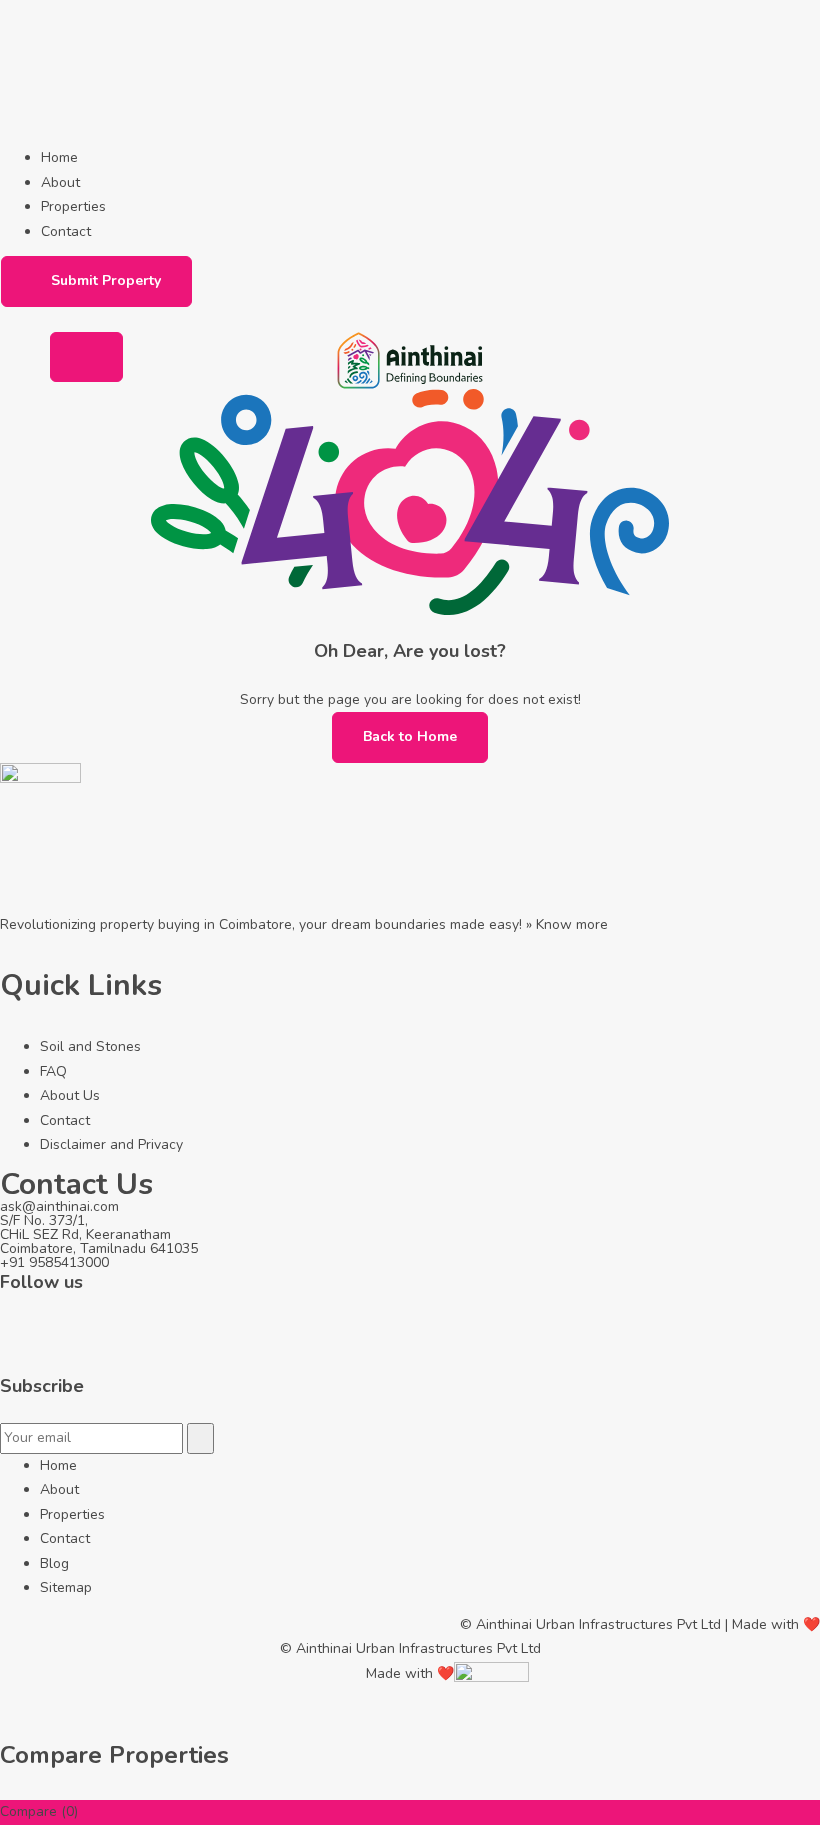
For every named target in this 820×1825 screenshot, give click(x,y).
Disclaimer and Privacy (111, 1144)
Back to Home (410, 736)
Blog (54, 1563)
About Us (70, 1095)
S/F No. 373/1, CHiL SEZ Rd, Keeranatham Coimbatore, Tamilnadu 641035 (99, 1234)
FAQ (53, 1071)
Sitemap (66, 1587)
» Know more (567, 924)
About (60, 182)
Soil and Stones (90, 1046)
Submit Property (106, 280)
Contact (66, 231)
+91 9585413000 (54, 1262)
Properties (73, 206)
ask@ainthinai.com (59, 1206)
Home (59, 157)
